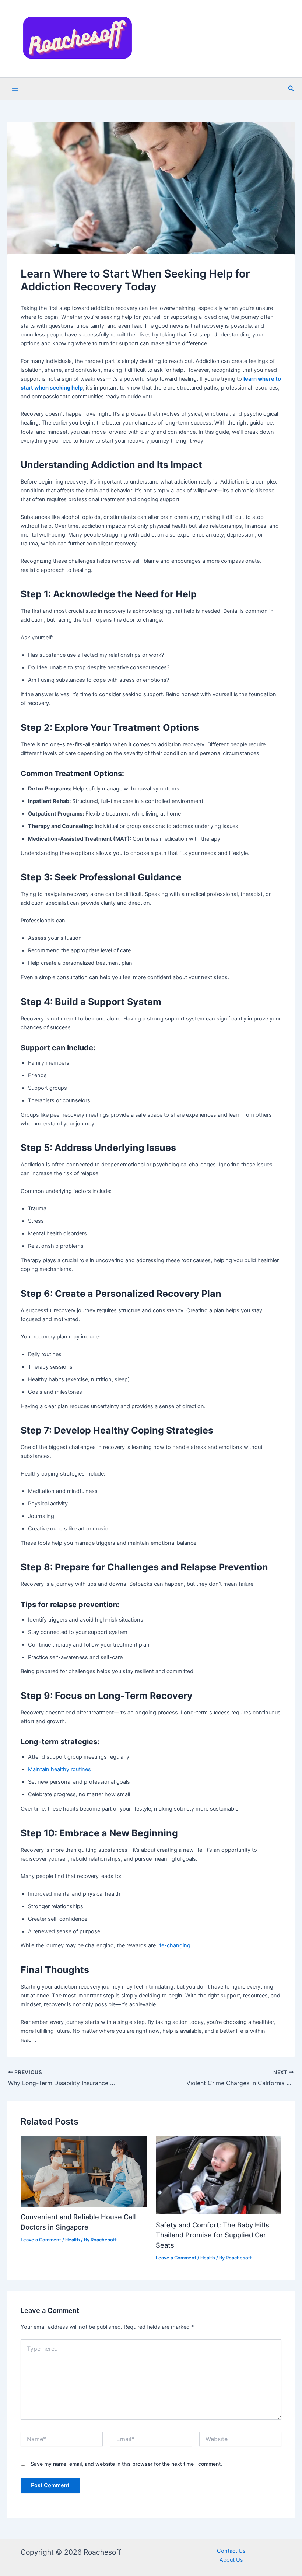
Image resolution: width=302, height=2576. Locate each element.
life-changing (174, 1945)
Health (73, 2240)
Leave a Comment (41, 2240)
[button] (291, 89)
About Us (231, 2560)
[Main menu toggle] (15, 89)
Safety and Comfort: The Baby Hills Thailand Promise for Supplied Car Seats (213, 2235)
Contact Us (231, 2551)
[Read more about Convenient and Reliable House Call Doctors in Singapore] (83, 2171)
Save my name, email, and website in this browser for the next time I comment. (126, 2464)
